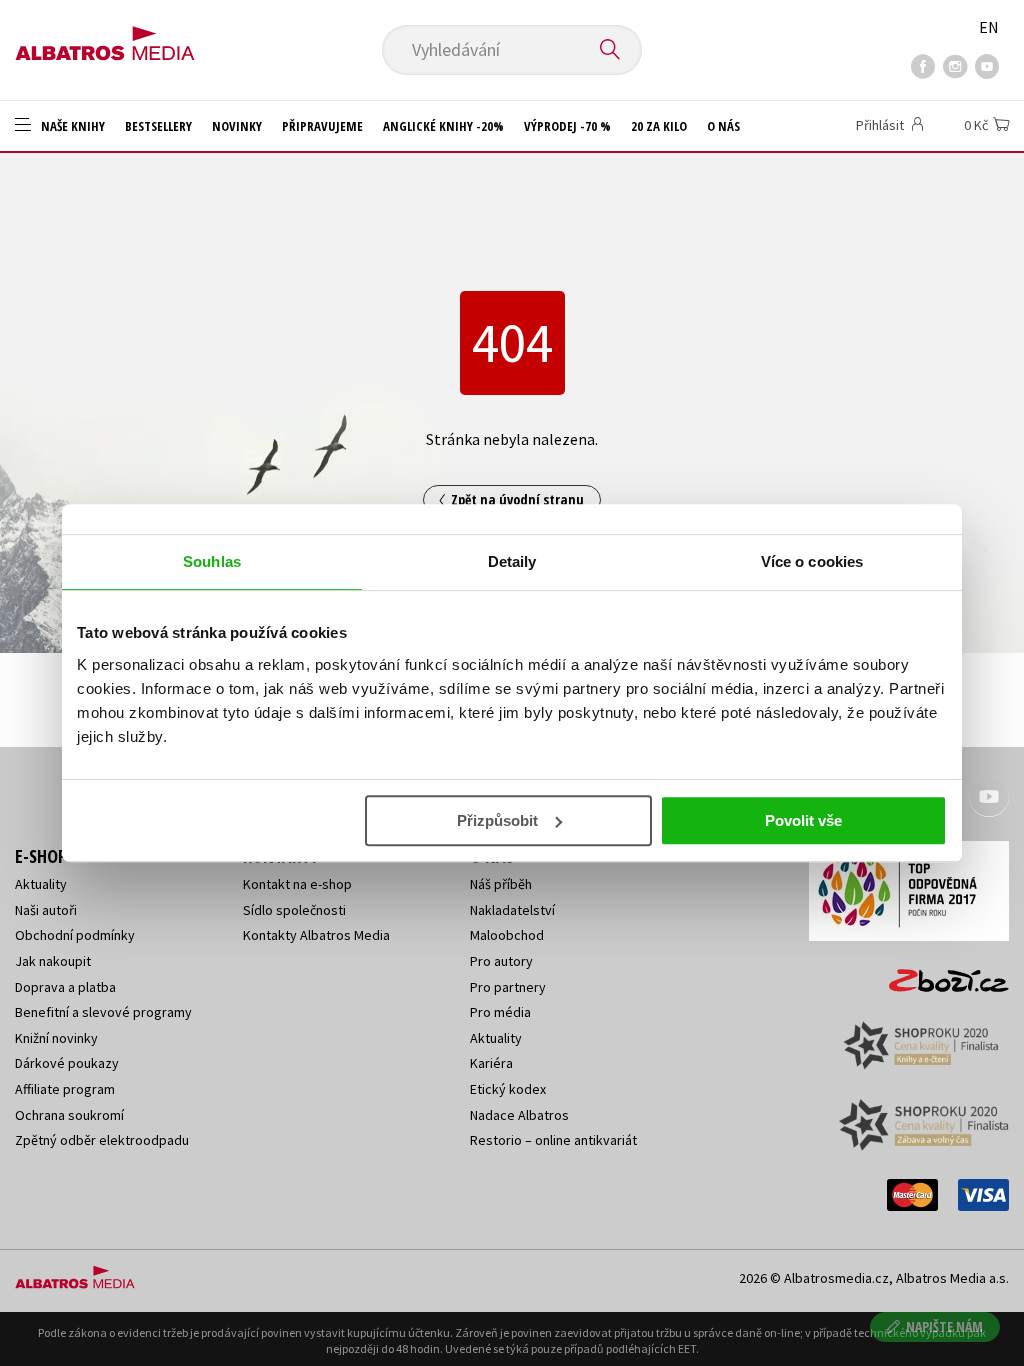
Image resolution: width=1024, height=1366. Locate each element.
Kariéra (491, 1063)
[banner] (105, 37)
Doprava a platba (65, 987)
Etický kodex (508, 1089)
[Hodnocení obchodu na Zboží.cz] (939, 974)
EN (989, 27)
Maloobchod (507, 935)
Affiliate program (65, 1089)
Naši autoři (46, 910)
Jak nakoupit (53, 961)
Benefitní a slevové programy (103, 1012)
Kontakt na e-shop (297, 884)
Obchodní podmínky (75, 935)
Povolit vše (803, 820)
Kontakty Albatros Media (316, 935)
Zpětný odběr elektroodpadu (102, 1140)
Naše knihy (71, 126)
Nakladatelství (512, 910)
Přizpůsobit (497, 820)
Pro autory (501, 961)
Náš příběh (501, 884)
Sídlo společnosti (294, 910)
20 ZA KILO (659, 126)
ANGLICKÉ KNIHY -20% (443, 126)
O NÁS (723, 126)
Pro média (500, 1012)
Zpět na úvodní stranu (517, 499)
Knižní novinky (56, 1038)
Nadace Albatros (519, 1115)
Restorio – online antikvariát (553, 1140)
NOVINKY (237, 126)
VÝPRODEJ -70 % (567, 126)
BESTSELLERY (158, 126)
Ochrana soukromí (69, 1115)
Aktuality (41, 884)
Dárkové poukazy (67, 1063)
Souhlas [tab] (212, 561)
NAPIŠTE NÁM (944, 1326)
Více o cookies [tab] (812, 561)
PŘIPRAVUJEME (322, 126)
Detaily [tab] (512, 561)
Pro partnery (508, 987)
